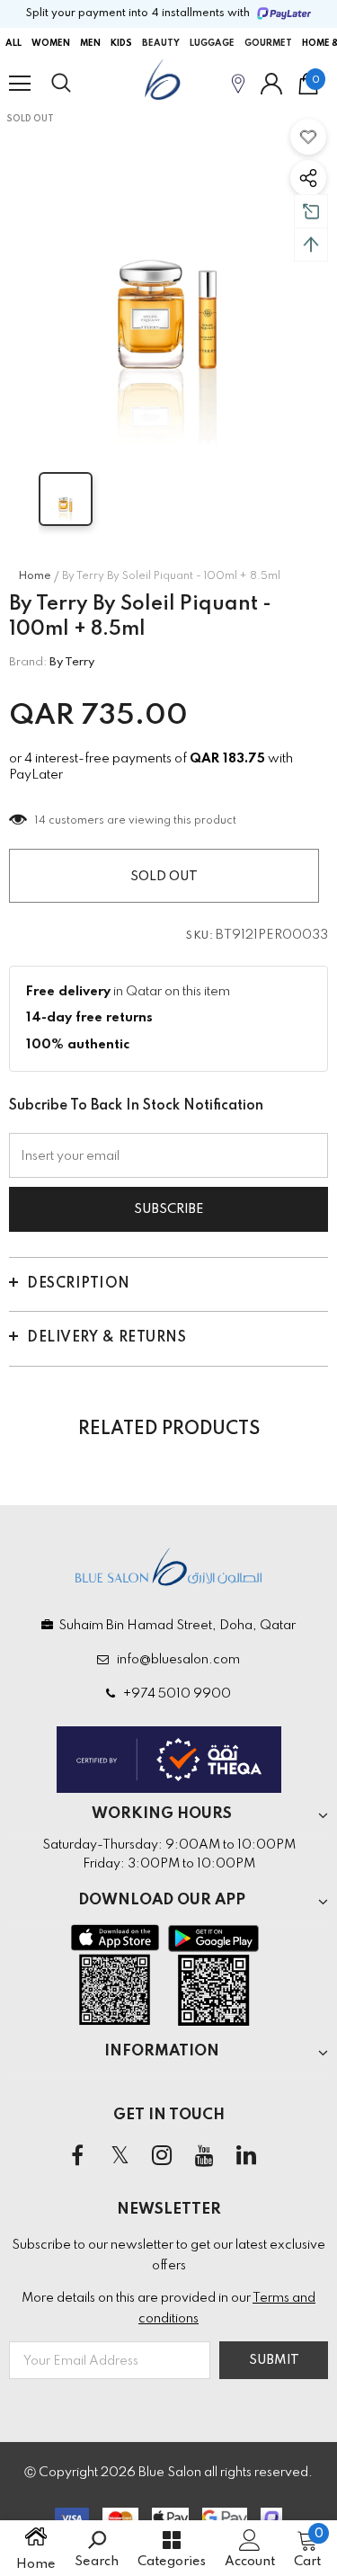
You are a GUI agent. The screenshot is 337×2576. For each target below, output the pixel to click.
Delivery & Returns (106, 1338)
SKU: (200, 936)
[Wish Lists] (308, 137)
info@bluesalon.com (176, 1660)
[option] (168, 276)
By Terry (72, 662)
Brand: (28, 662)
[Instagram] (162, 2156)
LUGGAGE (212, 43)
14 (40, 821)
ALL (13, 43)
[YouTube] (204, 2156)
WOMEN (51, 43)
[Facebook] (77, 2156)
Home (35, 576)
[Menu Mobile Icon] (20, 84)
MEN (90, 43)
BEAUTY (161, 43)
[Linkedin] (246, 2156)
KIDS (121, 43)
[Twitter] (120, 2156)
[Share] (308, 178)
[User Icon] (271, 84)
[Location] (238, 83)
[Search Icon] (78, 84)
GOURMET (268, 43)
